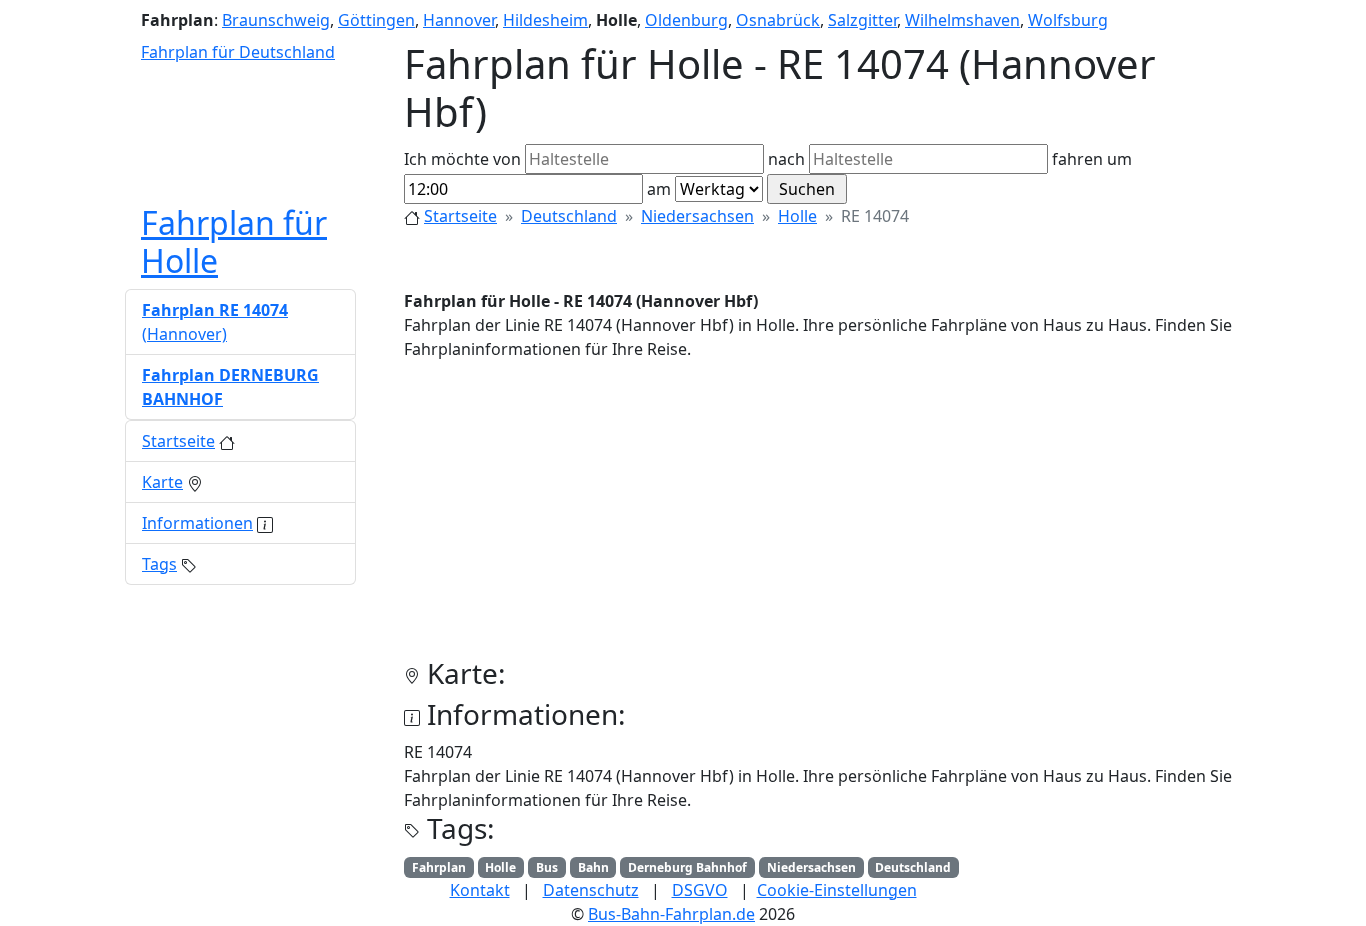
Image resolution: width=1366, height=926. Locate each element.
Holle (797, 216)
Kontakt (480, 890)
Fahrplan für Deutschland (238, 52)
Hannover (459, 20)
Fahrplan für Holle (234, 241)
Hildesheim (545, 20)
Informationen (197, 523)
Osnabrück (778, 20)
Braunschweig (276, 20)
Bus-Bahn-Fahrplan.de (671, 914)
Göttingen (376, 20)
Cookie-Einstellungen (837, 890)
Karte (162, 482)
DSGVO (700, 890)
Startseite (460, 216)
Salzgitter (862, 20)
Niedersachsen (697, 216)
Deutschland (569, 216)
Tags (159, 564)
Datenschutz (591, 890)
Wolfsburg (1068, 20)
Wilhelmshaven (962, 20)
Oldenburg (686, 20)
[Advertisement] (822, 517)
